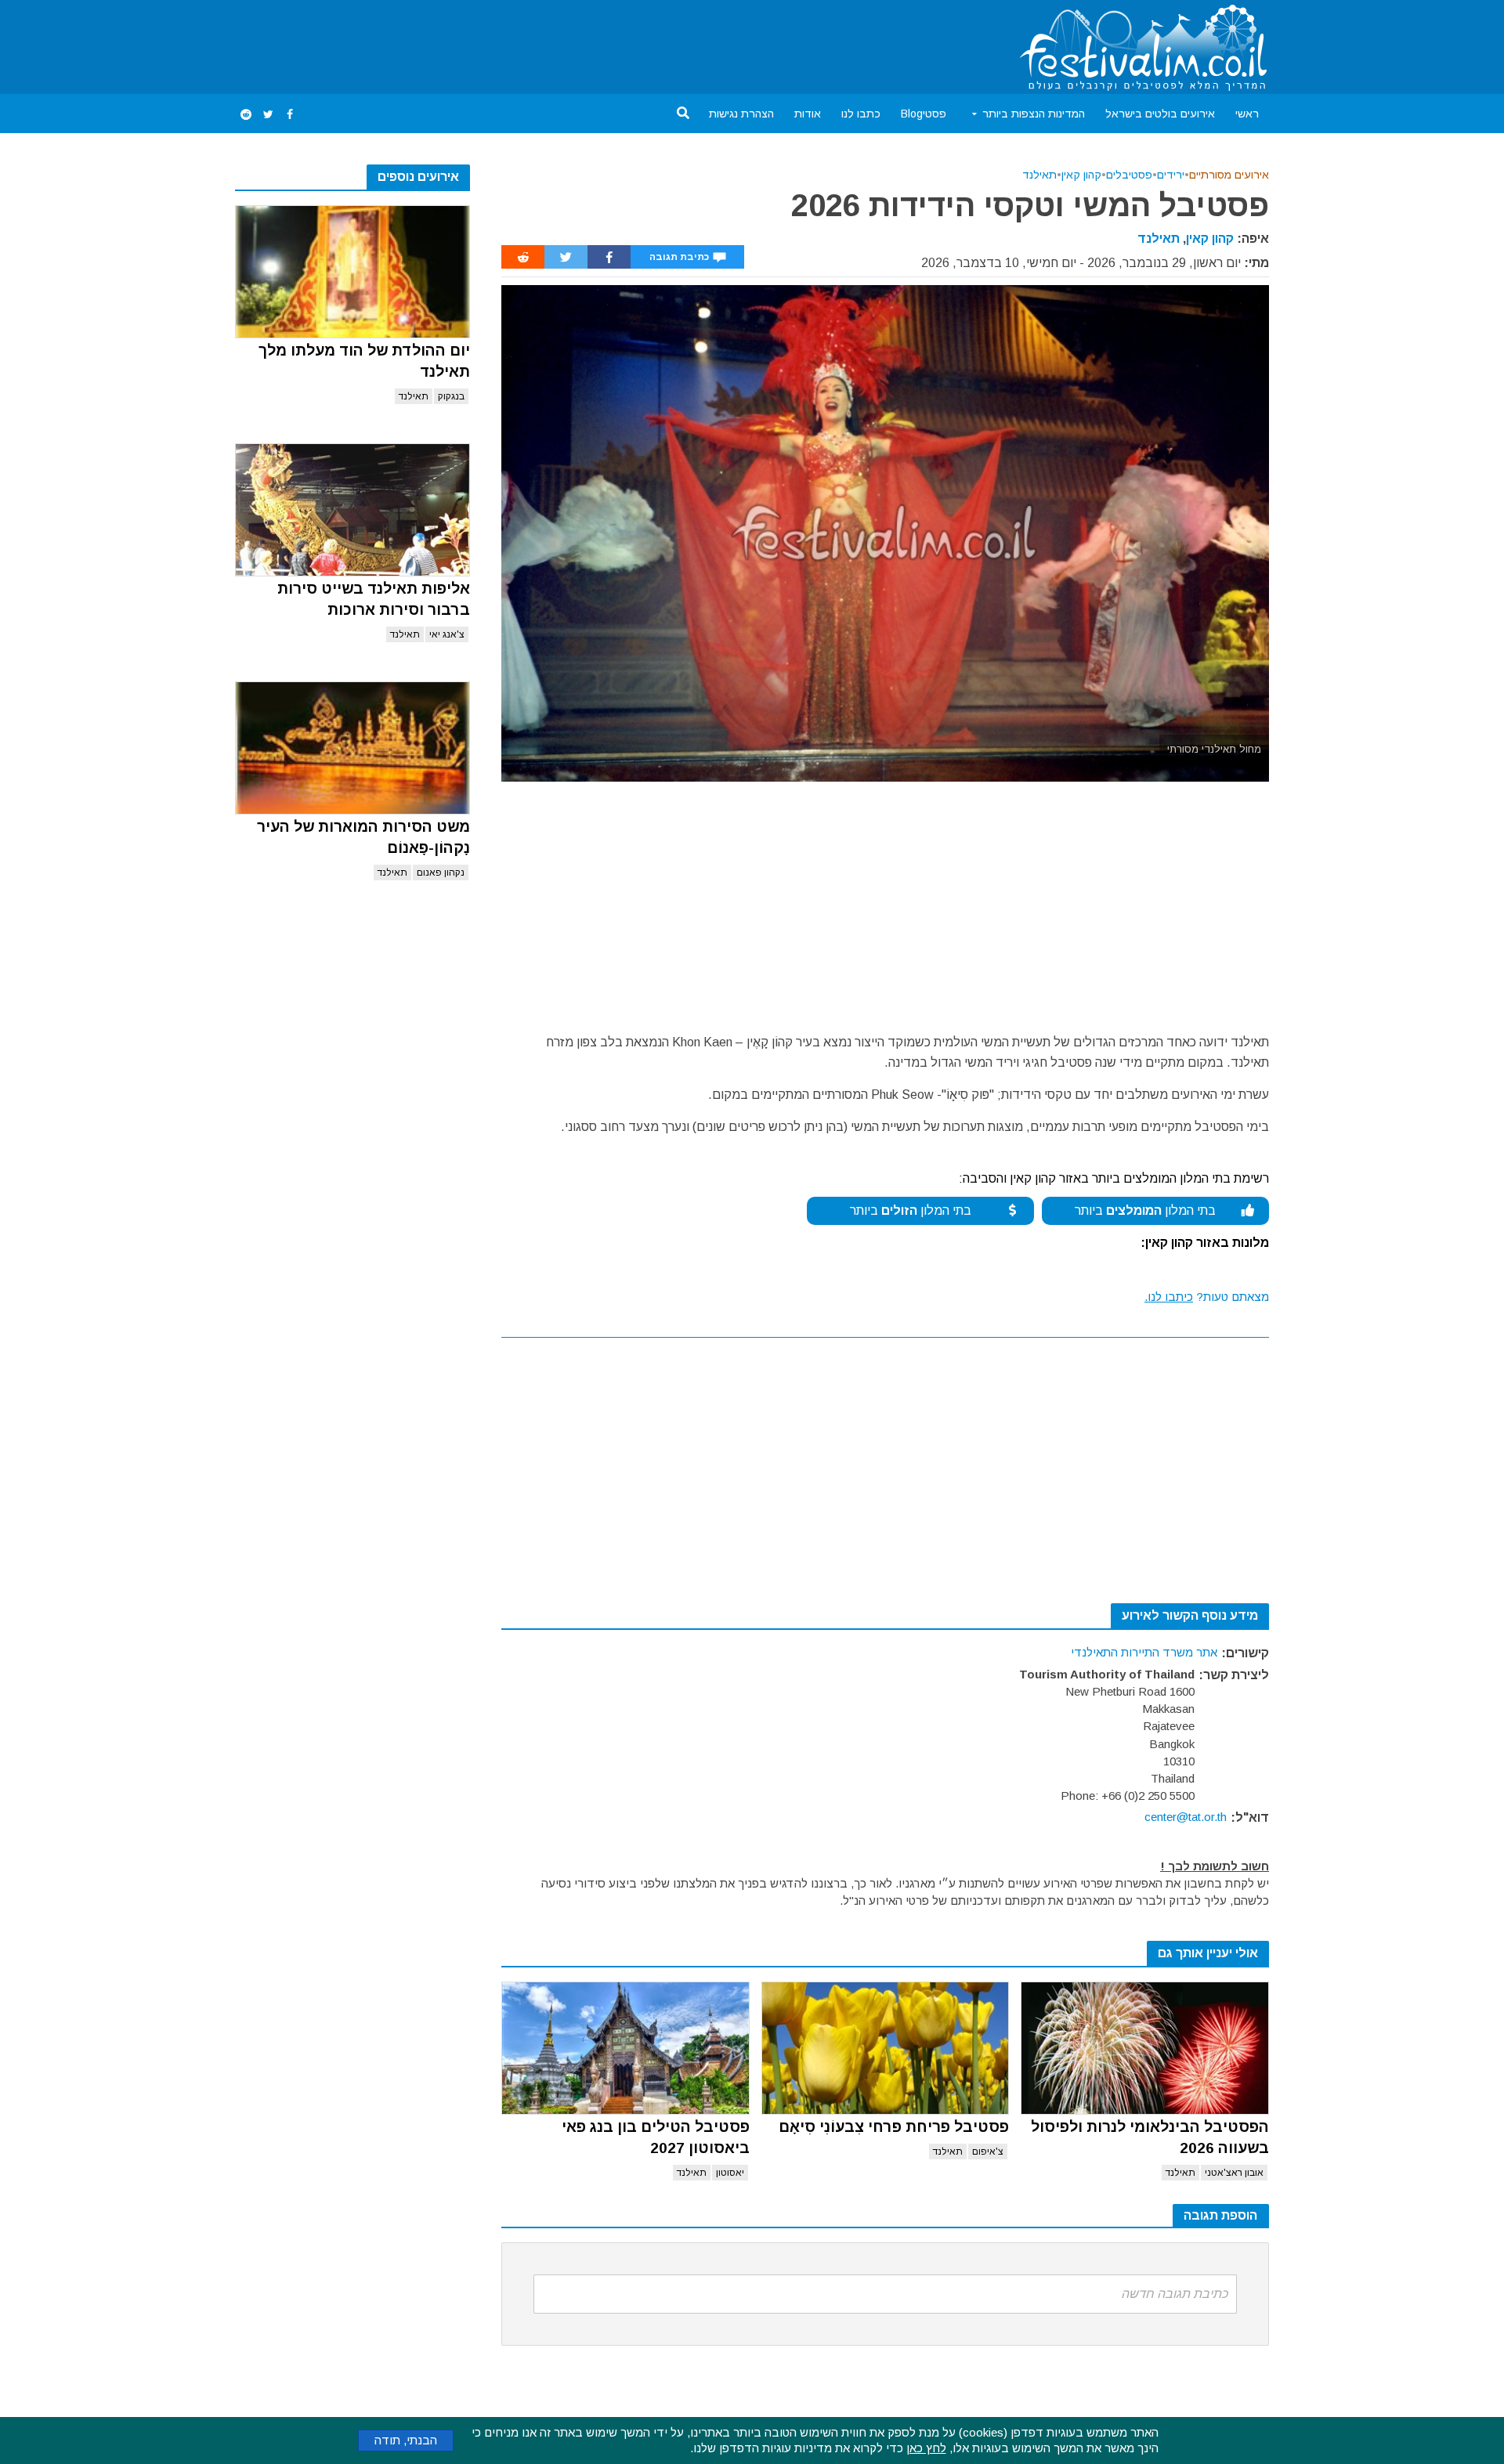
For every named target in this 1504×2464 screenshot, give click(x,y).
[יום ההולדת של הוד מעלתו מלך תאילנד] (352, 272)
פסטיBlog (924, 114)
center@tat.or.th (1186, 1817)
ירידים (1171, 175)
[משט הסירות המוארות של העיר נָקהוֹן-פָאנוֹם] (352, 748)
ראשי (1247, 114)
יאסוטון (730, 2173)
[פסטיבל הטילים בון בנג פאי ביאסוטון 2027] (625, 2048)
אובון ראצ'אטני (1234, 2173)
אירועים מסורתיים (1229, 175)
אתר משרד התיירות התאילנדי (1144, 1652)
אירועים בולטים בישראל (1160, 114)
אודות (808, 114)
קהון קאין (1081, 175)
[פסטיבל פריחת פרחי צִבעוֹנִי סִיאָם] (886, 2048)
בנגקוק (451, 396)
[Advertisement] (520, 44)
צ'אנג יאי (447, 634)
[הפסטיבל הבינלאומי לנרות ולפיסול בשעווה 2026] (1145, 2048)
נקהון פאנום (441, 873)
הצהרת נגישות (741, 114)
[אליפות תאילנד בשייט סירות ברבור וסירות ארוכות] (352, 510)
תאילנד (414, 396)
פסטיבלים (1129, 175)
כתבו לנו (861, 114)
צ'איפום (988, 2151)
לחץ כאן (926, 2448)
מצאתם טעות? (1207, 1297)
